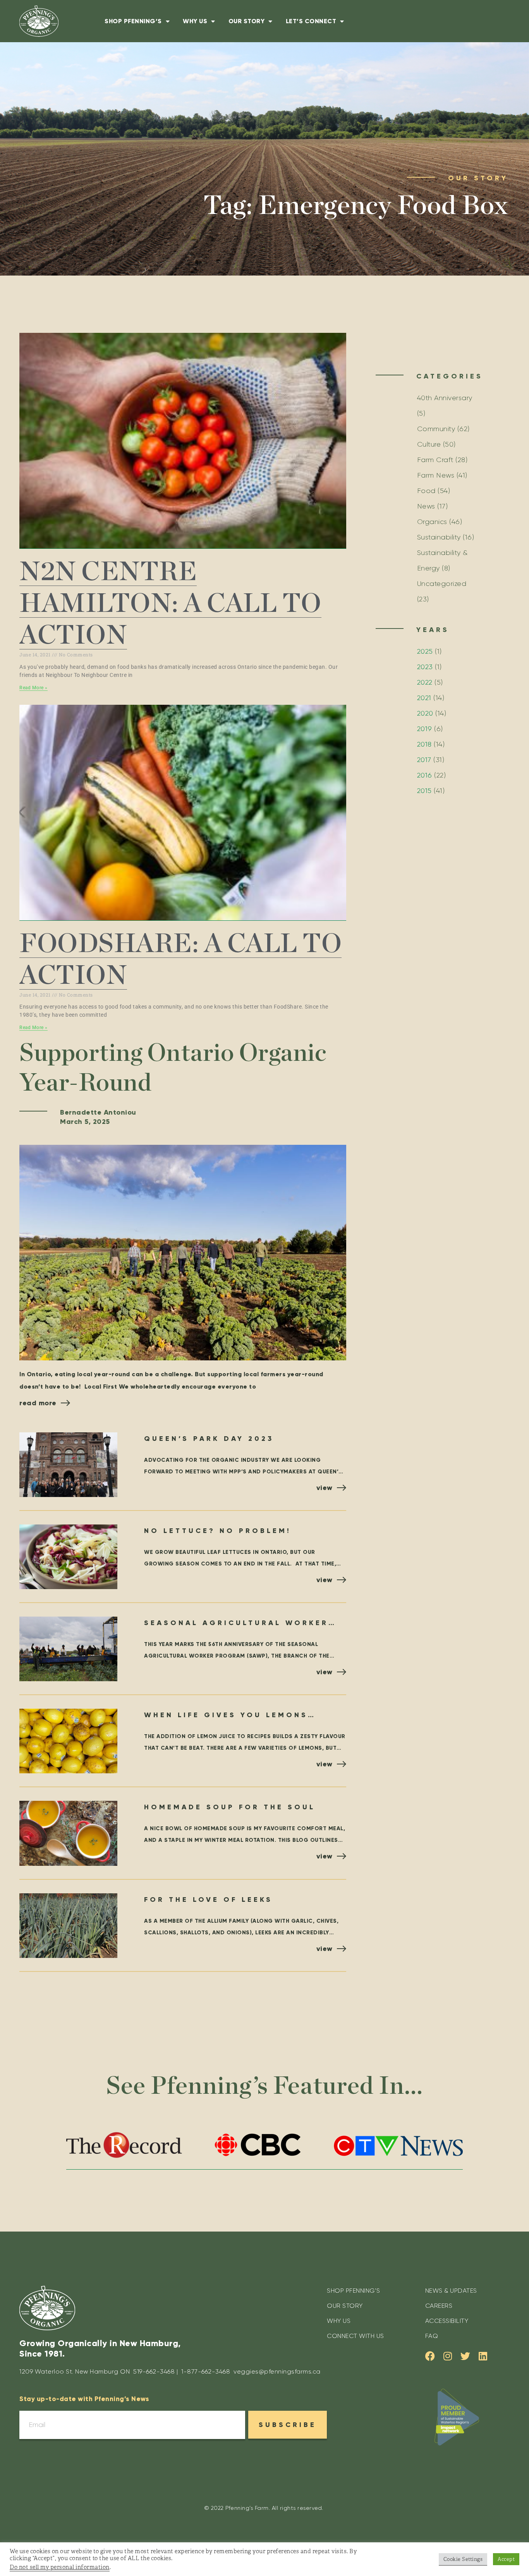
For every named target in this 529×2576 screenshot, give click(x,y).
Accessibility (447, 2321)
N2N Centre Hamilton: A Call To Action (170, 604)
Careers (439, 2306)
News (426, 506)
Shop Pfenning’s (133, 21)
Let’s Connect (311, 21)
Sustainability (439, 537)
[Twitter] (465, 2356)
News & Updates (451, 2291)
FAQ (432, 2336)
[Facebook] (430, 2356)
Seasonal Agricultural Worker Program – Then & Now (236, 1624)
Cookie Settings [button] (463, 2559)
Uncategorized (442, 584)
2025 (425, 651)
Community (436, 429)
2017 (424, 760)
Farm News (436, 475)
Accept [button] (506, 2559)
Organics (432, 522)
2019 (425, 729)
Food (426, 491)
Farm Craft (435, 460)
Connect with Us (356, 2336)
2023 (425, 667)
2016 (425, 775)
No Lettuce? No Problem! (218, 1531)
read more (38, 1403)
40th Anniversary (445, 398)
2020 (425, 713)
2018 (424, 744)
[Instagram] (447, 2356)
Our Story (247, 21)
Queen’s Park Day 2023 (209, 1439)
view (325, 1488)
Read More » (33, 688)
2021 (424, 698)
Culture (429, 444)
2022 (425, 682)
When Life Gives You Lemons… (230, 1715)
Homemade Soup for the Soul (230, 1807)
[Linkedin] (483, 2356)
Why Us (195, 21)
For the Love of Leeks (208, 1899)
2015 (424, 791)
